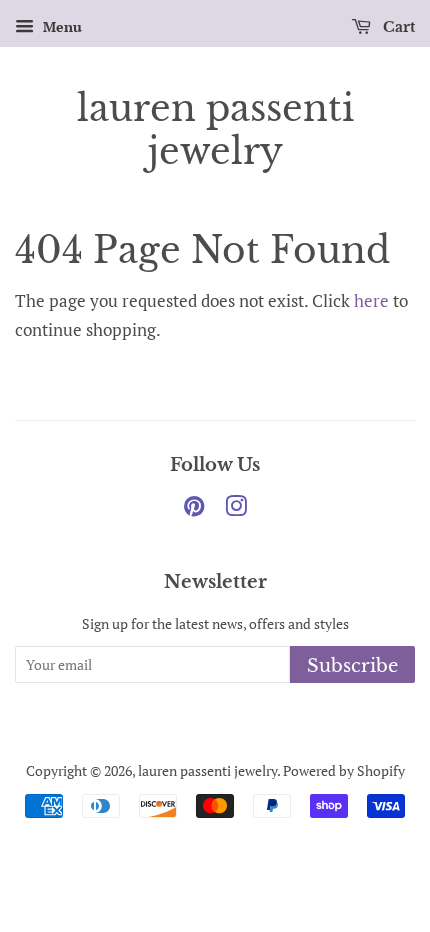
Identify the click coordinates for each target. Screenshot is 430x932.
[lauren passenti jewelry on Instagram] (236, 509)
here (371, 300)
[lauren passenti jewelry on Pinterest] (194, 509)
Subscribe (352, 666)
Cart (397, 27)
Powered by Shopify (344, 770)
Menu (60, 26)
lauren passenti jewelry (215, 130)
